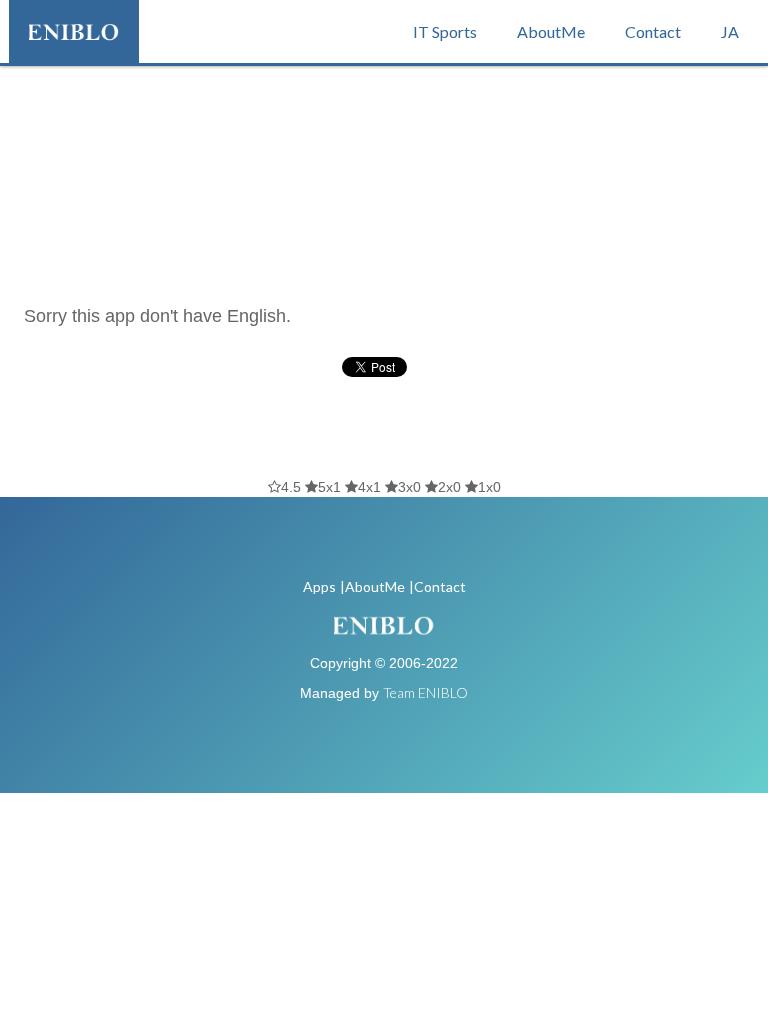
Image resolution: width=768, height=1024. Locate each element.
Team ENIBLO (425, 692)
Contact (653, 31)
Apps (319, 586)
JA (730, 31)
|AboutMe (372, 586)
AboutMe (551, 31)
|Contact (437, 586)
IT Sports (445, 31)
